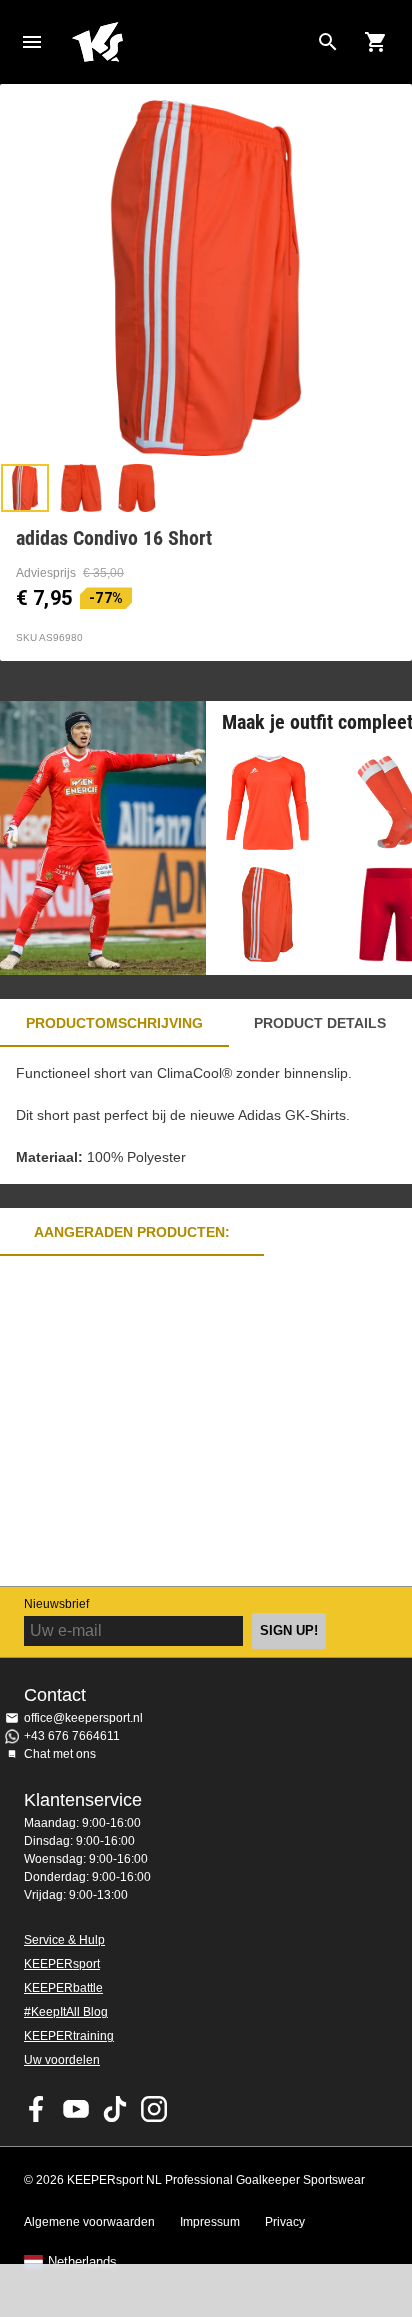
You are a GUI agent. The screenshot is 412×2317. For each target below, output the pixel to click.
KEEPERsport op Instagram (154, 2109)
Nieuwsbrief (56, 1604)
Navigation (32, 42)
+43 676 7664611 (72, 1736)
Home (190, 42)
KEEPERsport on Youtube (76, 2109)
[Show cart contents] (376, 42)
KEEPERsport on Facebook (37, 2109)
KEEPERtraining (69, 2036)
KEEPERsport (62, 1964)
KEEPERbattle (63, 1988)
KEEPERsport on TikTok (115, 2109)
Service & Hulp (64, 1940)
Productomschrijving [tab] (114, 1023)
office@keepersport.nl (83, 1718)
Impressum (210, 2222)
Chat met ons (60, 1754)
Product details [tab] (320, 1023)
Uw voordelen (62, 2060)
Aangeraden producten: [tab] (132, 1232)
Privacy (285, 2222)
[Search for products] (328, 42)
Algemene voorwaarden (89, 2222)
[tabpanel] (206, 1115)
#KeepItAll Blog (66, 2012)
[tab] (25, 488)
